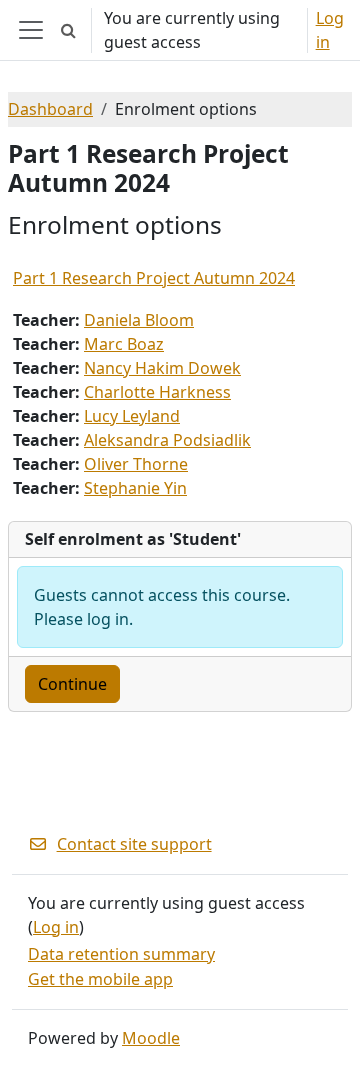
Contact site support (134, 844)
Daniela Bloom (139, 320)
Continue (72, 684)
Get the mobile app (100, 979)
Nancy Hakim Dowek (162, 368)
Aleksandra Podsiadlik (167, 440)
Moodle (151, 1038)
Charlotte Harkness (157, 392)
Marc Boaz (124, 344)
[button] (68, 30)
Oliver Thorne (136, 464)
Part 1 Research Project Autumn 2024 (154, 278)
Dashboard (50, 109)
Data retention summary (121, 954)
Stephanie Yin (135, 488)
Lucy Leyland (132, 416)
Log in (330, 30)
